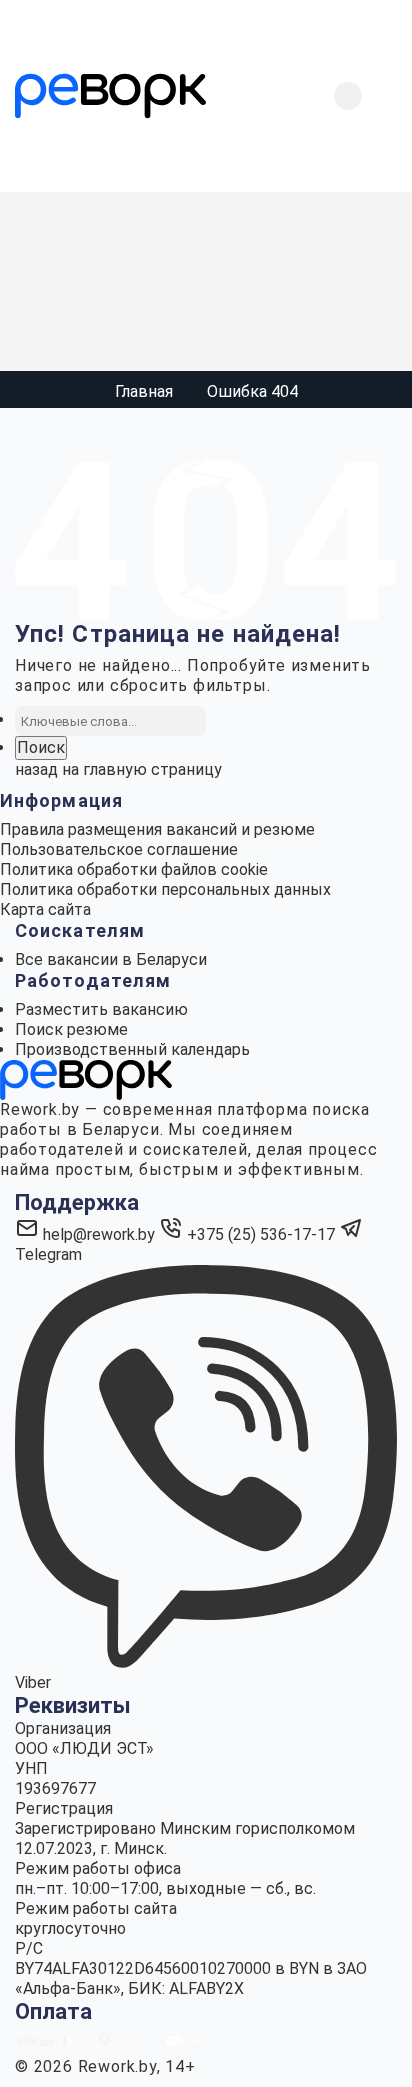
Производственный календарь (132, 1049)
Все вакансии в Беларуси (111, 959)
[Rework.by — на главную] (86, 1078)
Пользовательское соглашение (119, 849)
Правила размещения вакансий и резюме (157, 829)
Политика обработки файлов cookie (134, 869)
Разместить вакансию (101, 1009)
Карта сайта (45, 909)
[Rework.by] (110, 96)
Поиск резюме (71, 1029)
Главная (144, 391)
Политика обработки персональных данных (165, 889)
